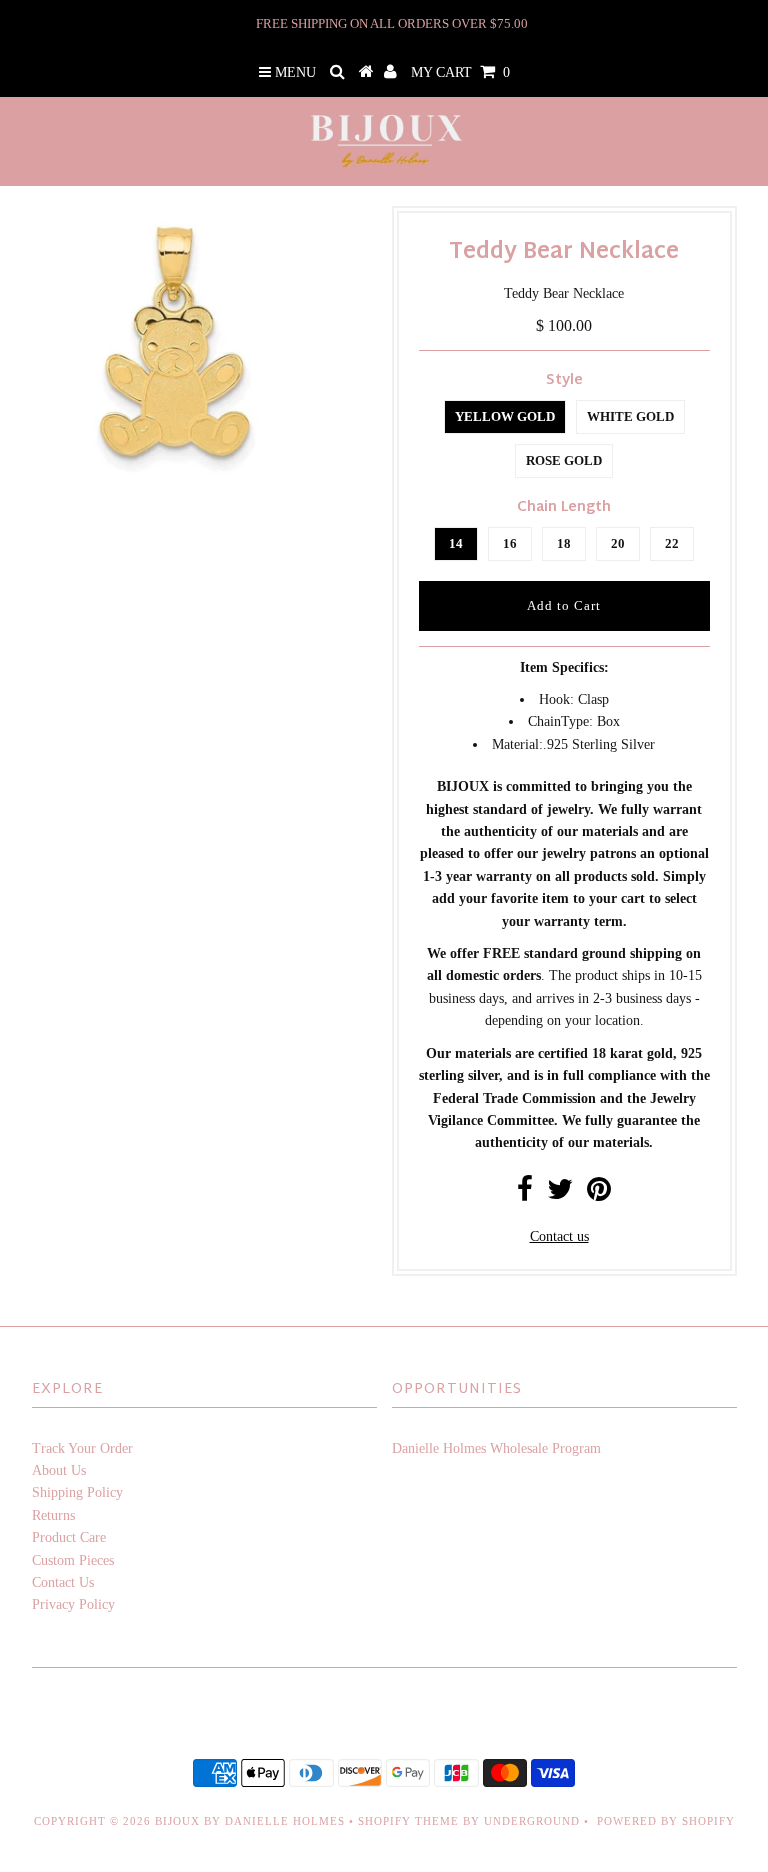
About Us (59, 1470)
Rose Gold (564, 460)
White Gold (630, 416)
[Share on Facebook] (525, 1194)
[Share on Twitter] (560, 1194)
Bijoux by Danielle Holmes (250, 1821)
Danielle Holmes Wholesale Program (496, 1448)
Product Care (69, 1537)
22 (672, 543)
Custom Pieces (73, 1560)
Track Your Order (82, 1448)
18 (564, 543)
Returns (53, 1515)
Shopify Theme (408, 1821)
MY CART (460, 72)
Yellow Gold (505, 416)
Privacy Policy (73, 1604)
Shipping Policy (77, 1492)
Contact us (559, 1236)
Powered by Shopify (666, 1821)
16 (510, 543)
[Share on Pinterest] (599, 1194)
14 (456, 543)
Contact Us (63, 1582)
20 (618, 543)
